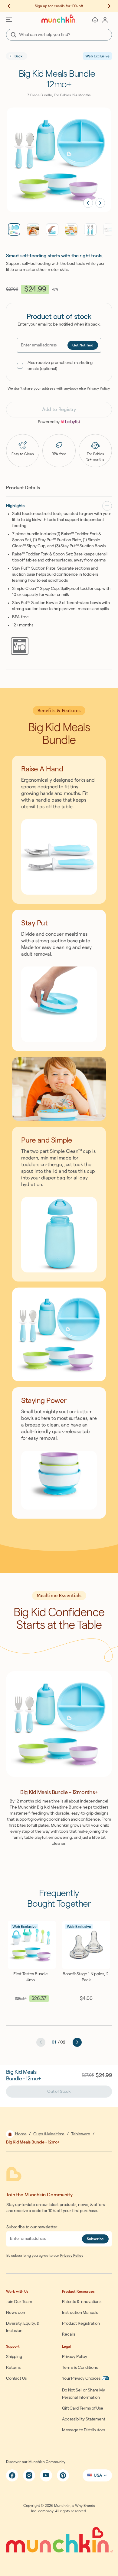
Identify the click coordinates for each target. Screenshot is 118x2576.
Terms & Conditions (80, 2368)
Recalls (69, 2334)
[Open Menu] (9, 20)
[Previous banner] (12, 6)
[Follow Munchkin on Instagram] (29, 2475)
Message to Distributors (84, 2430)
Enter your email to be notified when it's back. (59, 324)
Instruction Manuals (80, 2313)
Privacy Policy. (99, 388)
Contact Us (16, 2378)
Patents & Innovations (82, 2302)
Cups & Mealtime (49, 2134)
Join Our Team (19, 2302)
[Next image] (100, 203)
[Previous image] (88, 203)
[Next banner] (106, 6)
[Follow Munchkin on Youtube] (46, 2475)
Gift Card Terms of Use (83, 2408)
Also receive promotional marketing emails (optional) (60, 366)
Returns (13, 2368)
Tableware (81, 2134)
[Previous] (41, 2042)
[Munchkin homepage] (59, 19)
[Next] (77, 2042)
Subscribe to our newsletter (32, 2227)
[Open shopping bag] (95, 20)
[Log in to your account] (105, 20)
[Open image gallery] (59, 160)
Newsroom (16, 2313)
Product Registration (81, 2324)
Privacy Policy (72, 2256)
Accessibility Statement (84, 2419)
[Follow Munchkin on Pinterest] (63, 2475)
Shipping (14, 2357)
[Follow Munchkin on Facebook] (12, 2475)
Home (21, 2134)
